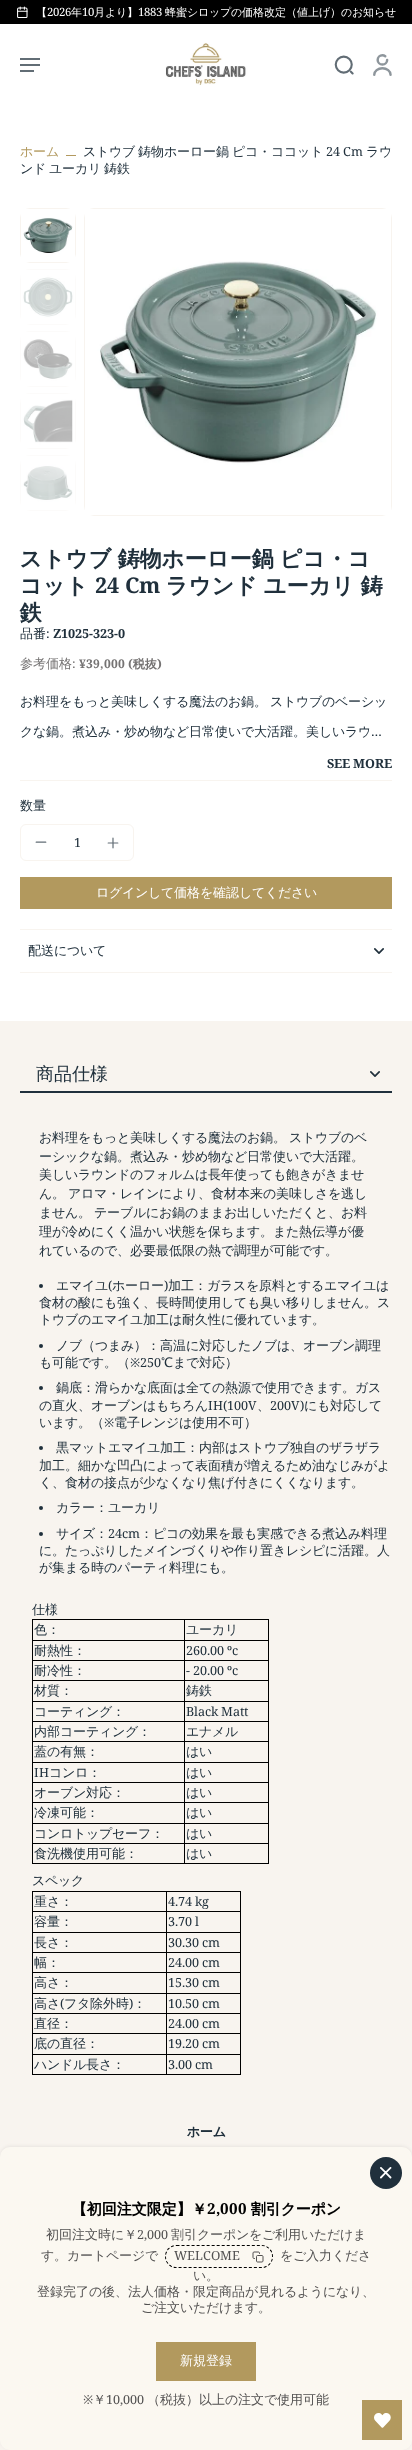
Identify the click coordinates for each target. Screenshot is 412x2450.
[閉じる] (386, 2173)
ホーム (39, 151)
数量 (33, 805)
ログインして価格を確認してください (206, 892)
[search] (344, 64)
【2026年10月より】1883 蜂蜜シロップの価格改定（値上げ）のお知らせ (216, 11)
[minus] (41, 842)
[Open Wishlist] (382, 2420)
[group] (238, 362)
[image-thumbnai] (48, 236)
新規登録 (206, 2360)
